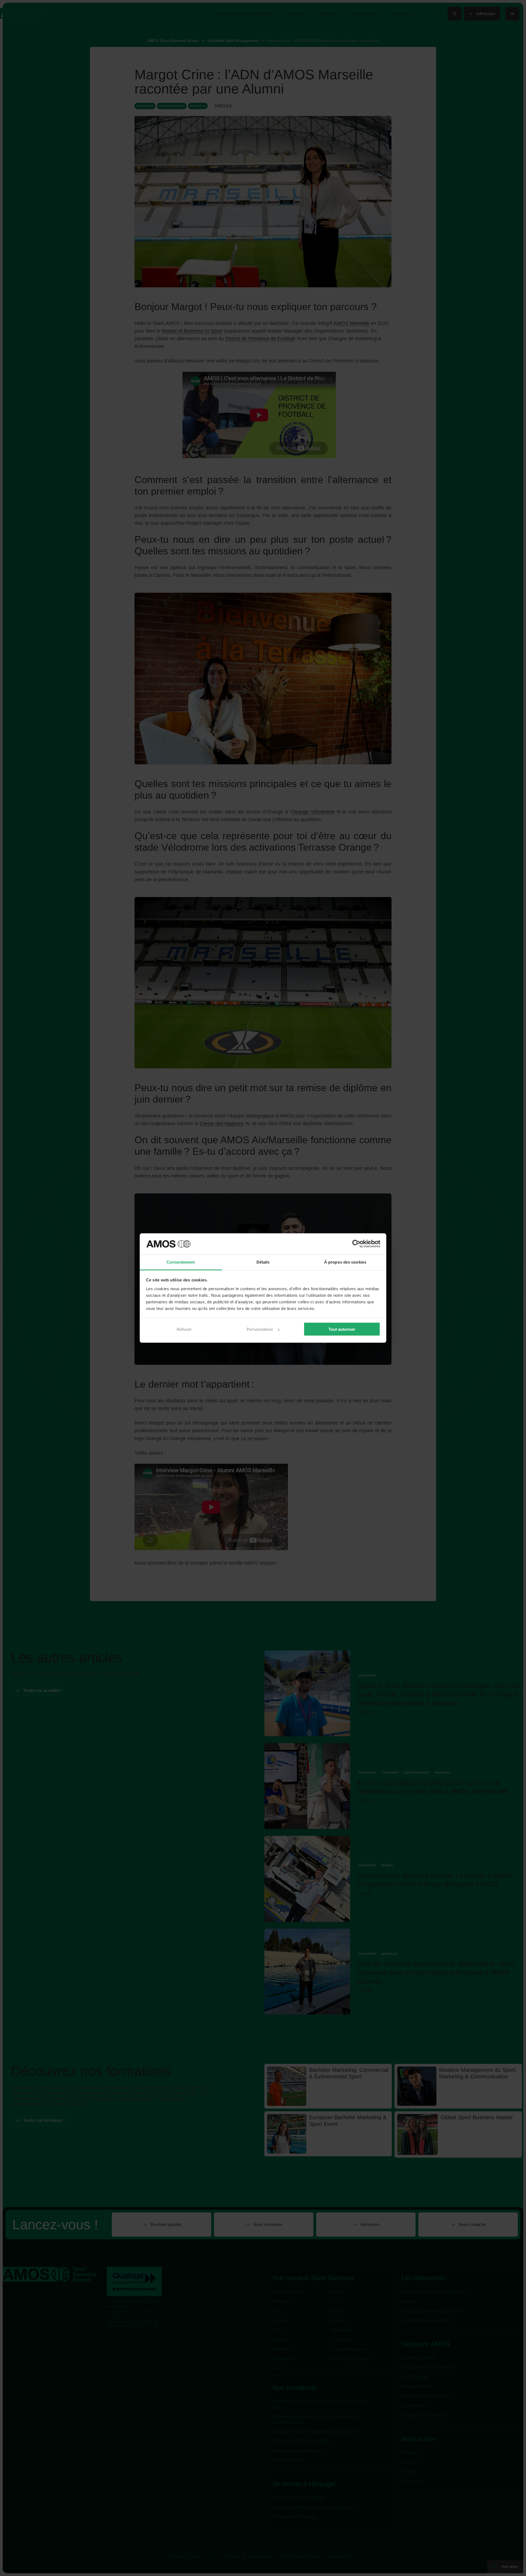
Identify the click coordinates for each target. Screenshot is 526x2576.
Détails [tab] (263, 1262)
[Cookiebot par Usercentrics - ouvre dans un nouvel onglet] (356, 1244)
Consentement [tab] (181, 1262)
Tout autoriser (342, 1329)
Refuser (184, 1329)
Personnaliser (260, 1329)
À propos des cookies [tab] (345, 1262)
